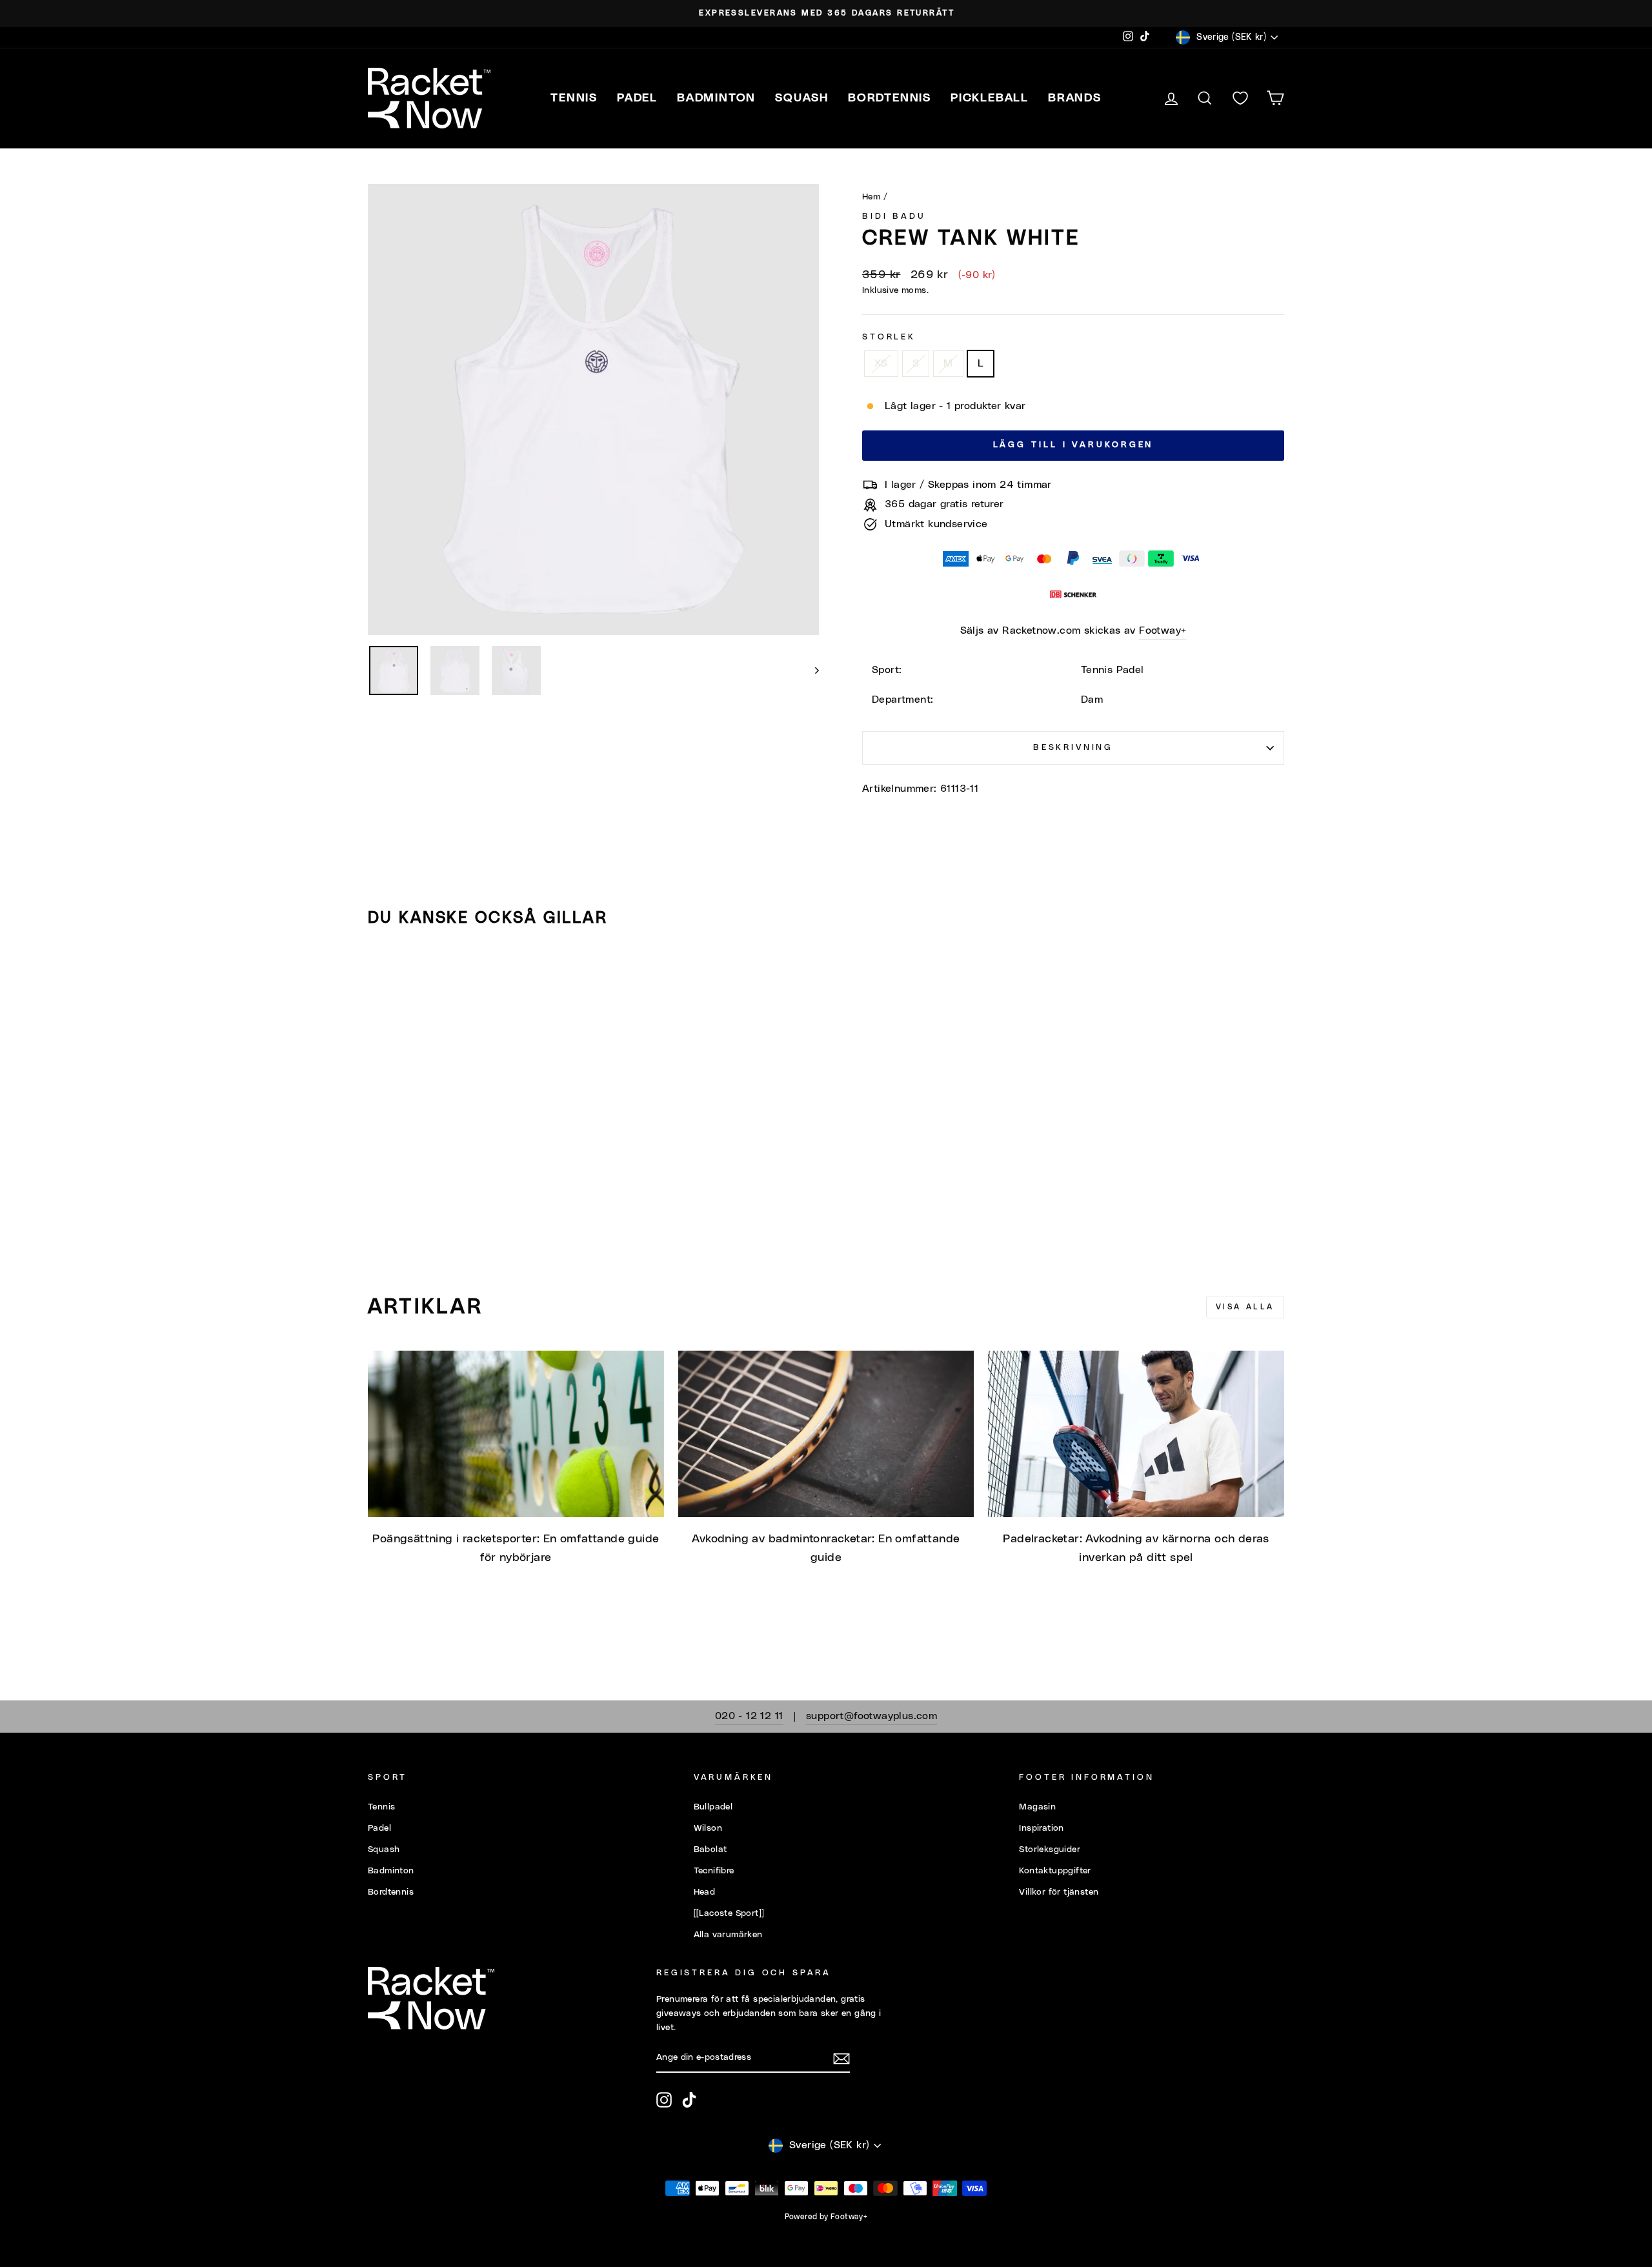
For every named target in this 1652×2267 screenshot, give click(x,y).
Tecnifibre (714, 1871)
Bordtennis (890, 98)
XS (881, 363)
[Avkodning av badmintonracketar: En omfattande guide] (826, 1434)
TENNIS (574, 98)
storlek (889, 337)
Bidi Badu (894, 217)
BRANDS (1075, 98)
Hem (871, 197)
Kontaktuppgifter (1055, 1871)
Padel (379, 1828)
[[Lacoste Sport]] (729, 1913)
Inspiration (1041, 1828)
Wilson (708, 1828)
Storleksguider (1050, 1849)
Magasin (1037, 1807)
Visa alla (1245, 1307)
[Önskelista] (1240, 98)
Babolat (710, 1849)
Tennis (381, 1807)
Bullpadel (713, 1807)
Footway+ (1163, 630)
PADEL (637, 98)
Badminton (391, 1871)
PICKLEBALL (990, 98)
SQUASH (802, 98)
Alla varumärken (728, 1935)
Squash (384, 1849)
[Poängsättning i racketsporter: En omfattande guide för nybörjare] (516, 1434)
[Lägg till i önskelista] (383, 974)
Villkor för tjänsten (1059, 1892)
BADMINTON (716, 98)
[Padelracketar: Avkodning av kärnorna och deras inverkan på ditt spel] (1136, 1434)
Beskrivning (1073, 748)
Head (705, 1892)
